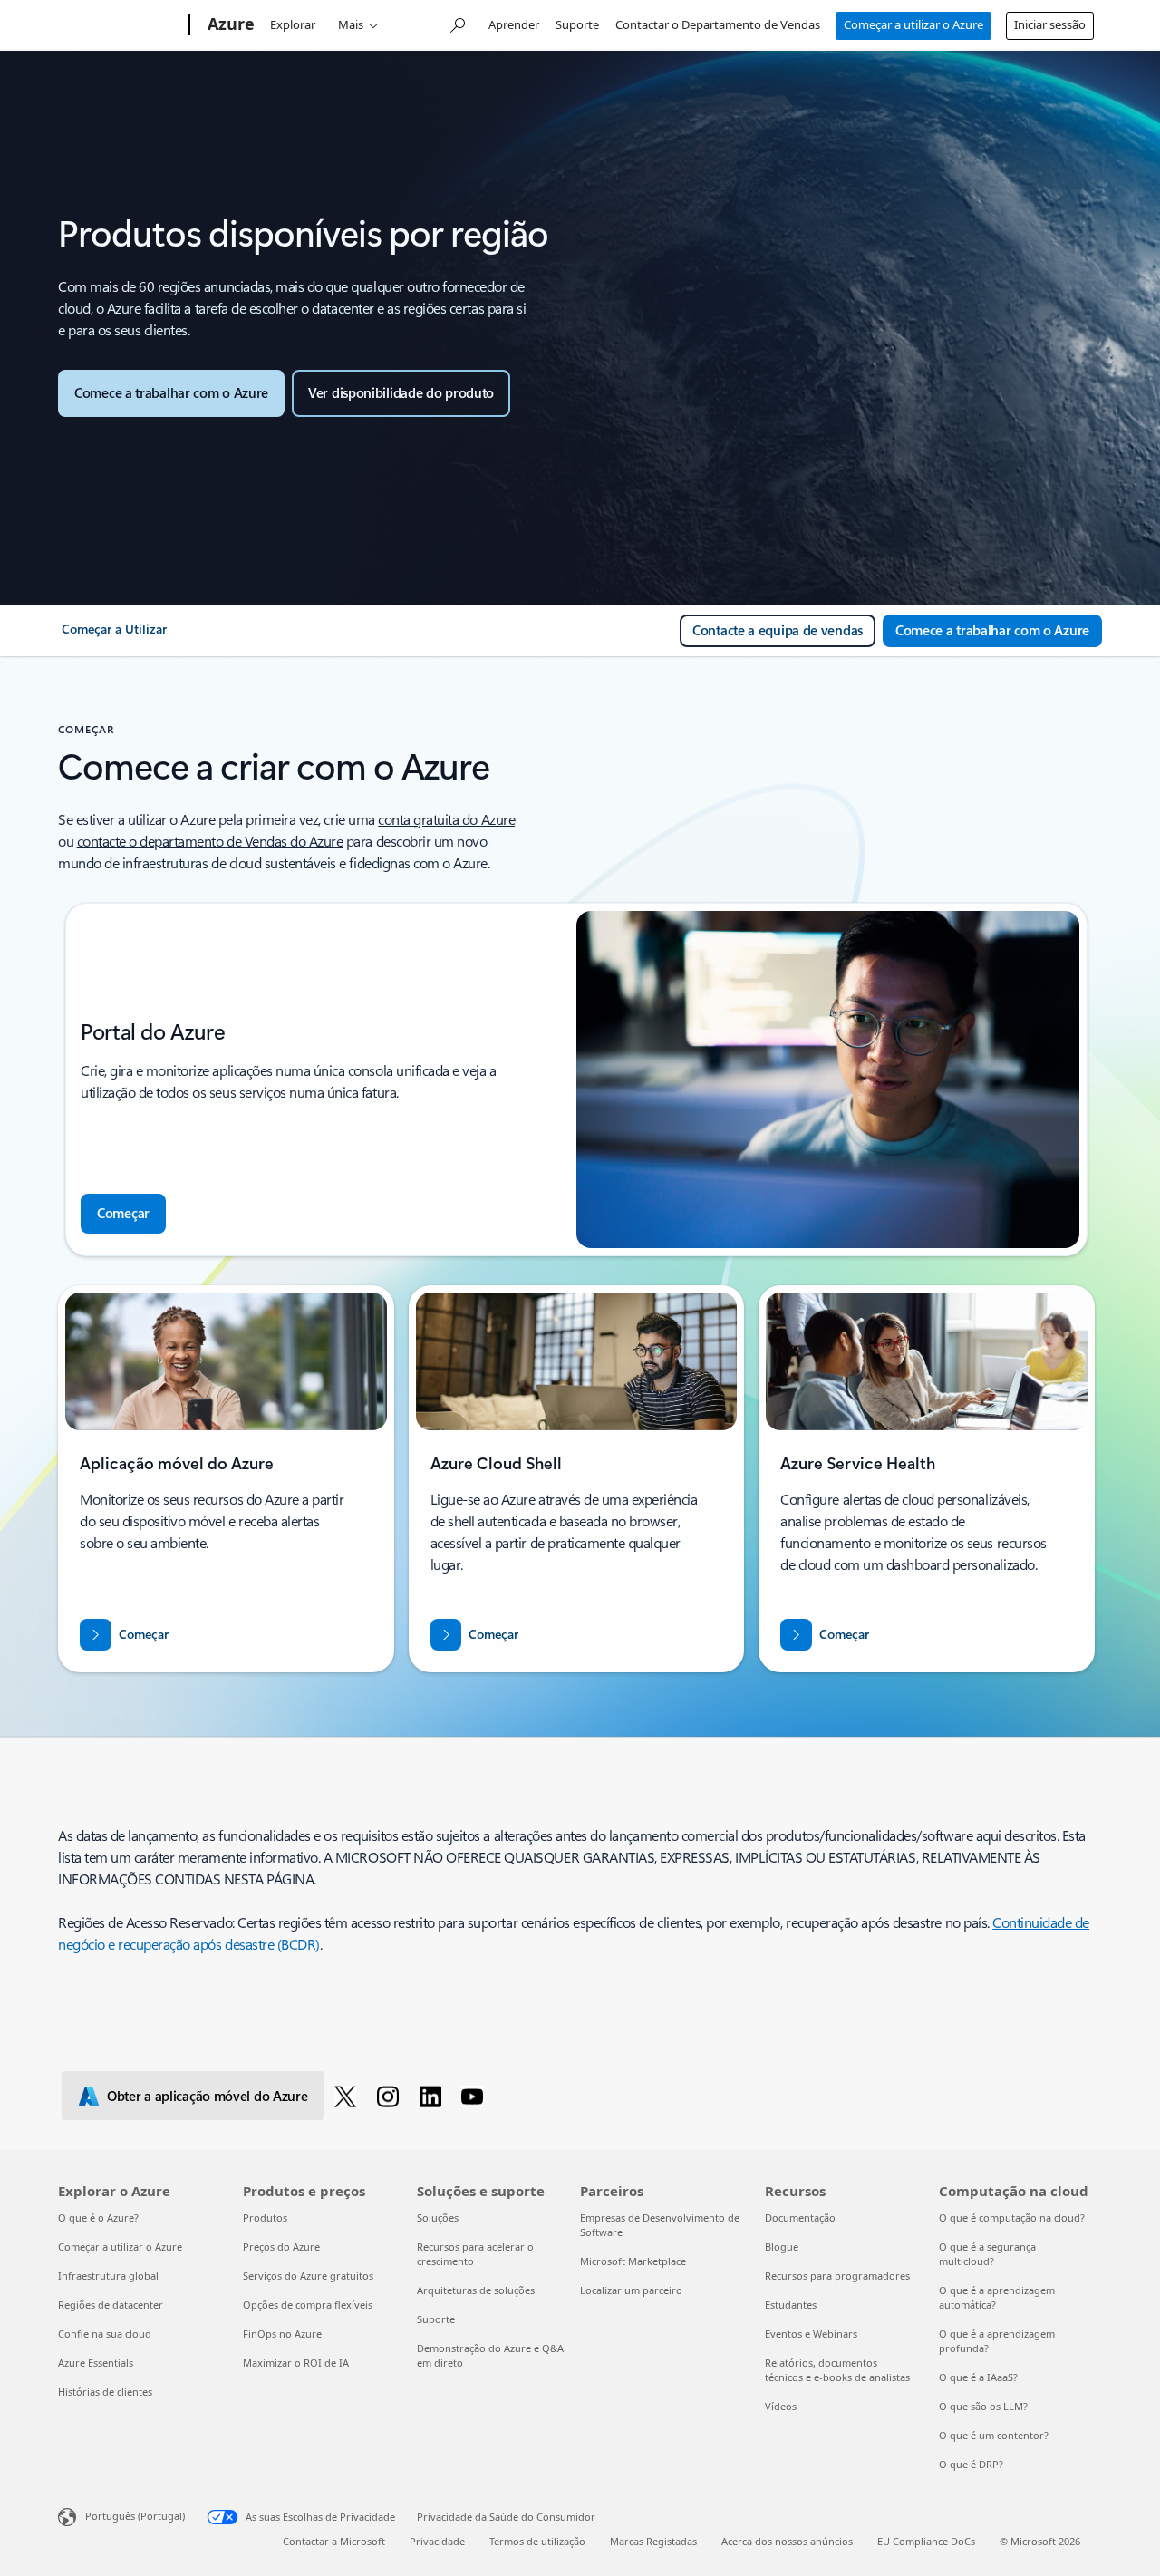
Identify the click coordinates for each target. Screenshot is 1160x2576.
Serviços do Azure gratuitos (308, 2276)
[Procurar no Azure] (457, 23)
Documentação (800, 2218)
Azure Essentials (96, 2363)
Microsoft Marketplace (633, 2261)
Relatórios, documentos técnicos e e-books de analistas (837, 2370)
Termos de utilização (537, 2541)
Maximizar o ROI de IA (296, 2363)
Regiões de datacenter (111, 2305)
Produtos (265, 2218)
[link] (114, 636)
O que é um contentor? (994, 2435)
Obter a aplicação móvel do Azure (207, 2096)
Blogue (782, 2247)
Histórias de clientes (105, 2392)
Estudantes (791, 2305)
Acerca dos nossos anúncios (787, 2541)
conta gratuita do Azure (446, 819)
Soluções (438, 2218)
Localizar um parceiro (631, 2290)
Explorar (293, 24)
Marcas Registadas (653, 2541)
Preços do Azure (281, 2247)
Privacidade (437, 2541)
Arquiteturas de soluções (476, 2290)
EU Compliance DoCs (926, 2541)
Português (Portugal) (135, 2516)
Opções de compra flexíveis (308, 2305)
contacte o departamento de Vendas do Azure (210, 841)
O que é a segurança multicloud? (987, 2254)
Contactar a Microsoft (334, 2541)
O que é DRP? (971, 2464)
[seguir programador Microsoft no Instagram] (391, 2096)
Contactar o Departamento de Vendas (718, 24)
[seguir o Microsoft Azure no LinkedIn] (434, 2096)
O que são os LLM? (983, 2406)
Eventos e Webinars (811, 2334)
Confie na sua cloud (105, 2334)
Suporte (577, 24)
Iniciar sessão (1050, 24)
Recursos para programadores (837, 2276)
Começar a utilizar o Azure (913, 24)
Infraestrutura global (108, 2276)
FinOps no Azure (282, 2334)
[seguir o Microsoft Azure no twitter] (348, 2096)
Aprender (514, 24)
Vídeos (781, 2406)
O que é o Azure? (98, 2218)
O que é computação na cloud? (1012, 2218)
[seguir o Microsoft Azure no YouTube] (475, 2096)
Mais (351, 24)
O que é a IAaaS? (978, 2377)
